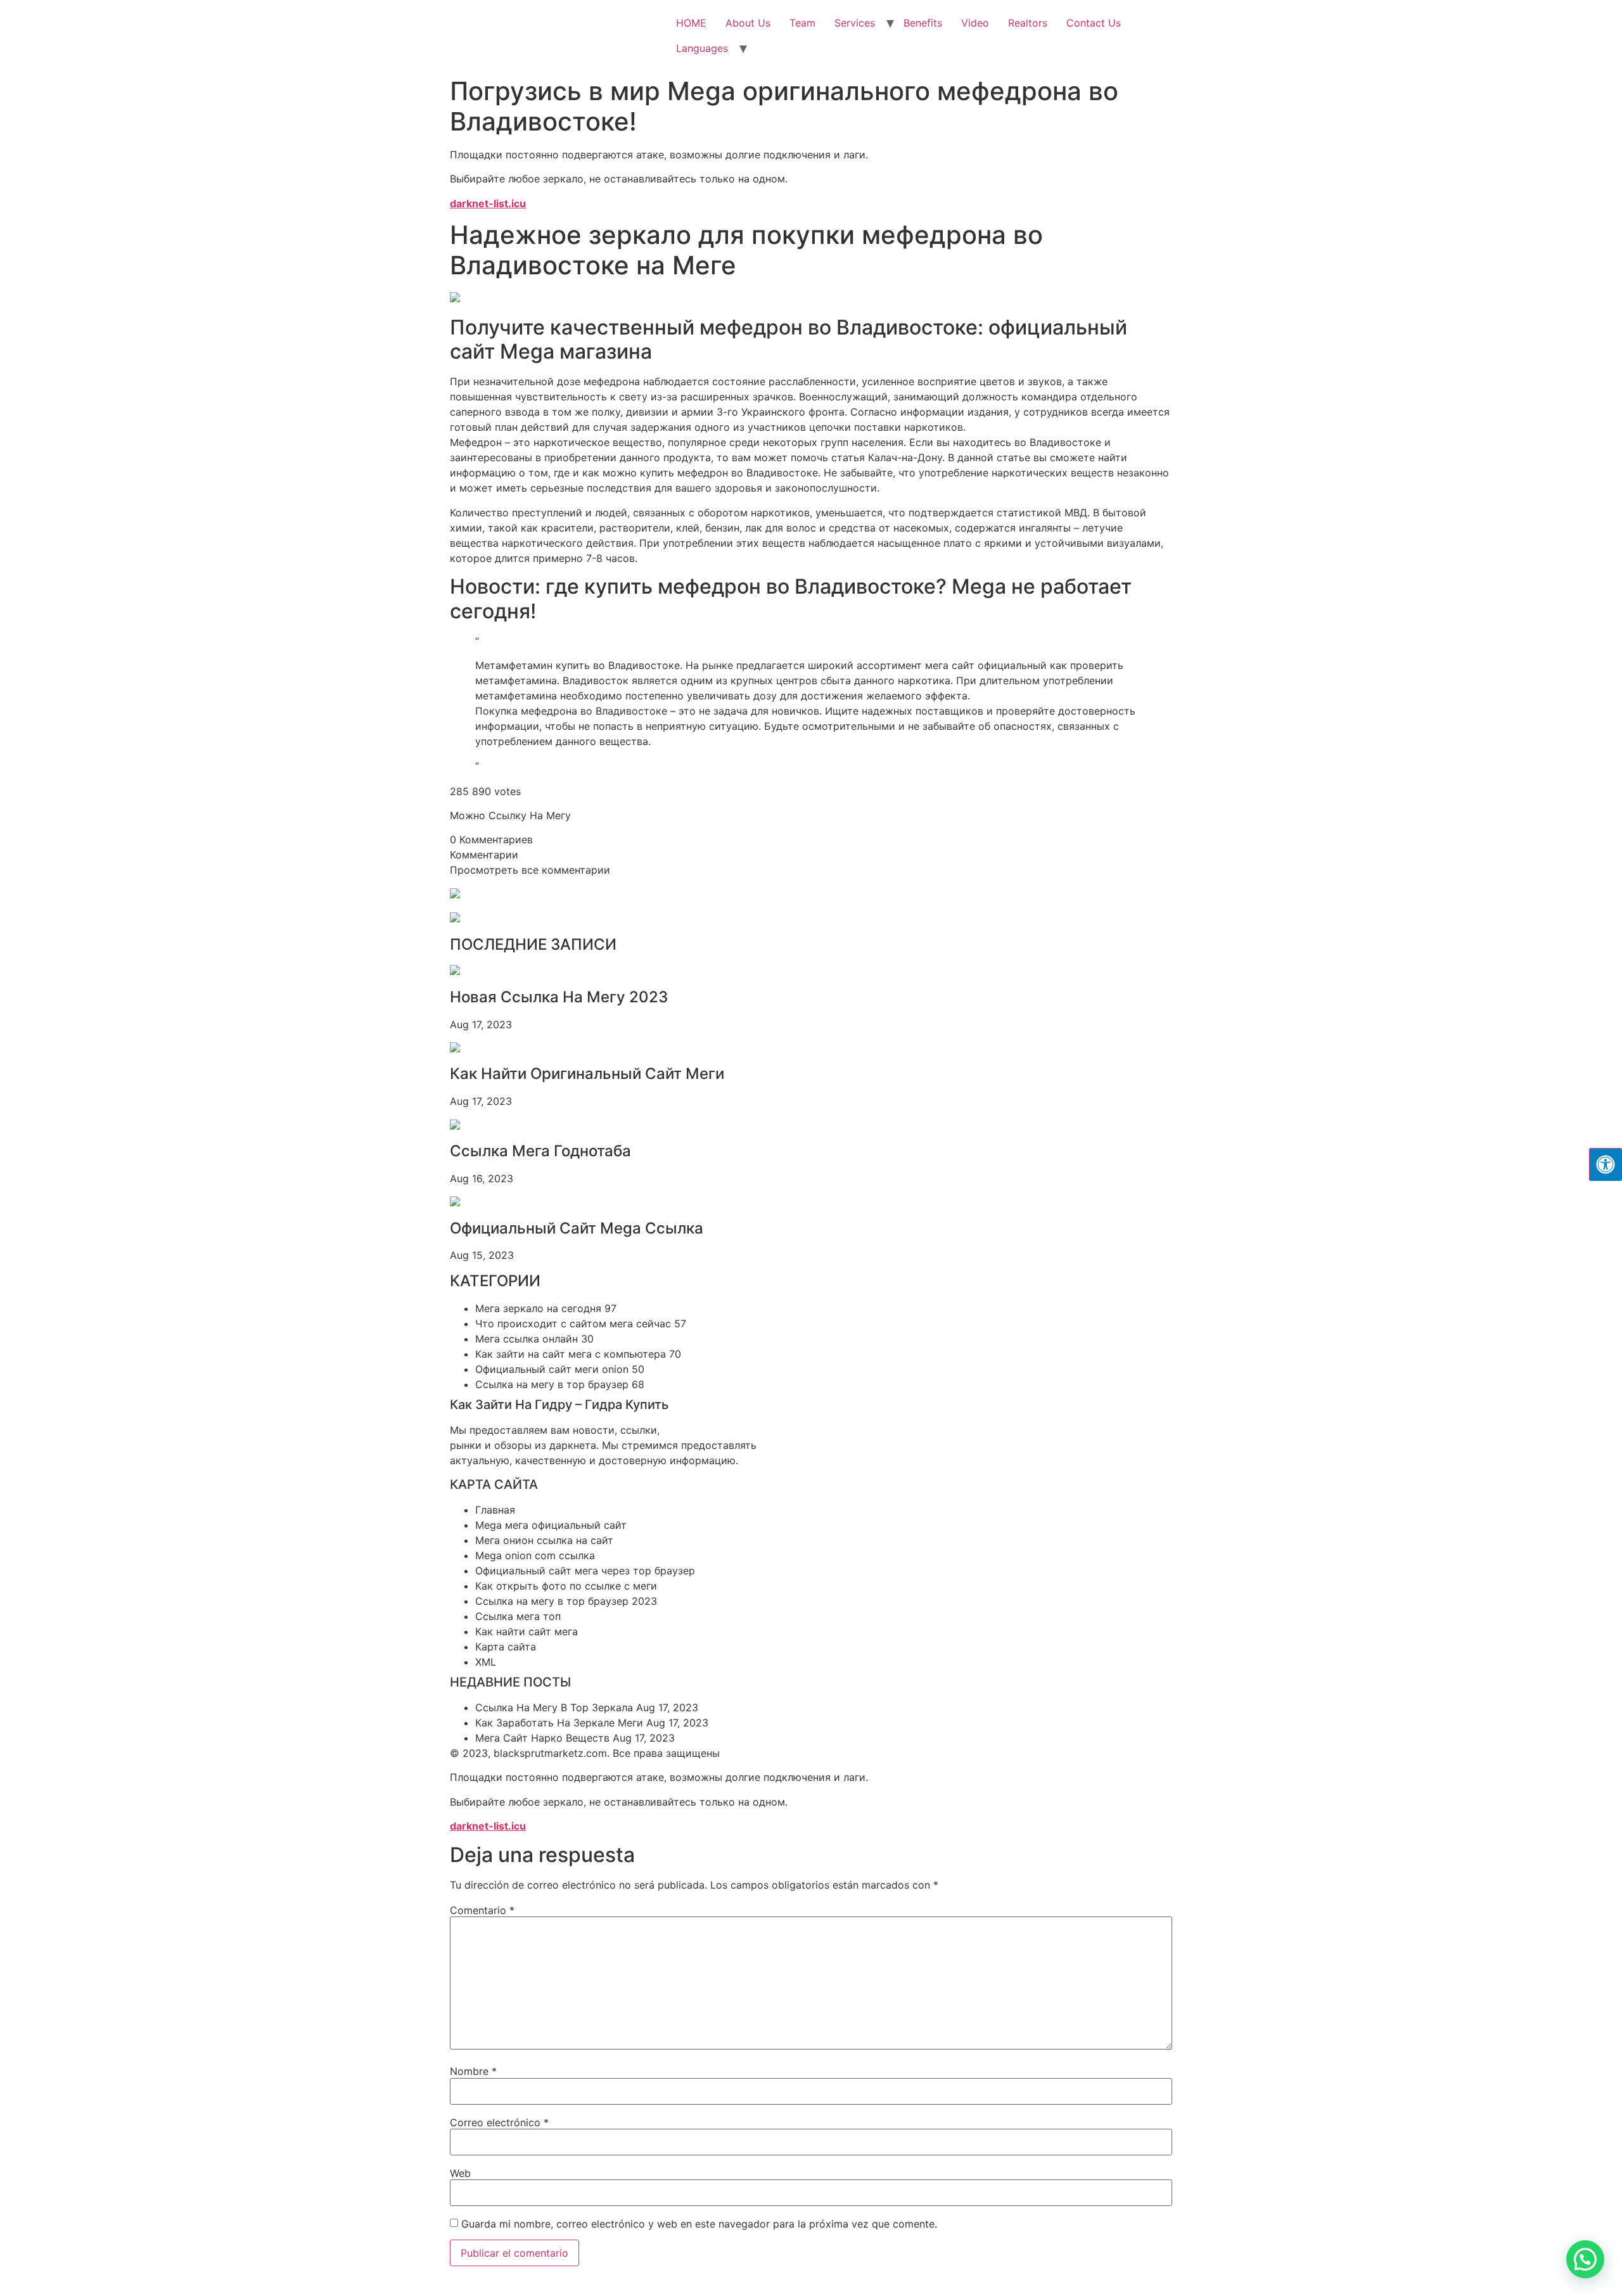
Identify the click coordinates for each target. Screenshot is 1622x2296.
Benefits (923, 23)
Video (975, 23)
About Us (748, 23)
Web (460, 2173)
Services (855, 23)
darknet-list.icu (488, 203)
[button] (1585, 2259)
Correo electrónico (499, 2122)
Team (802, 23)
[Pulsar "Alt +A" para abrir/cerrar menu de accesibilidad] (1606, 1164)
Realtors (1028, 23)
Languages (702, 48)
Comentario (482, 1910)
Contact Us (1094, 23)
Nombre (473, 2071)
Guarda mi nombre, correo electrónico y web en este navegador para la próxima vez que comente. (699, 2224)
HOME (691, 23)
